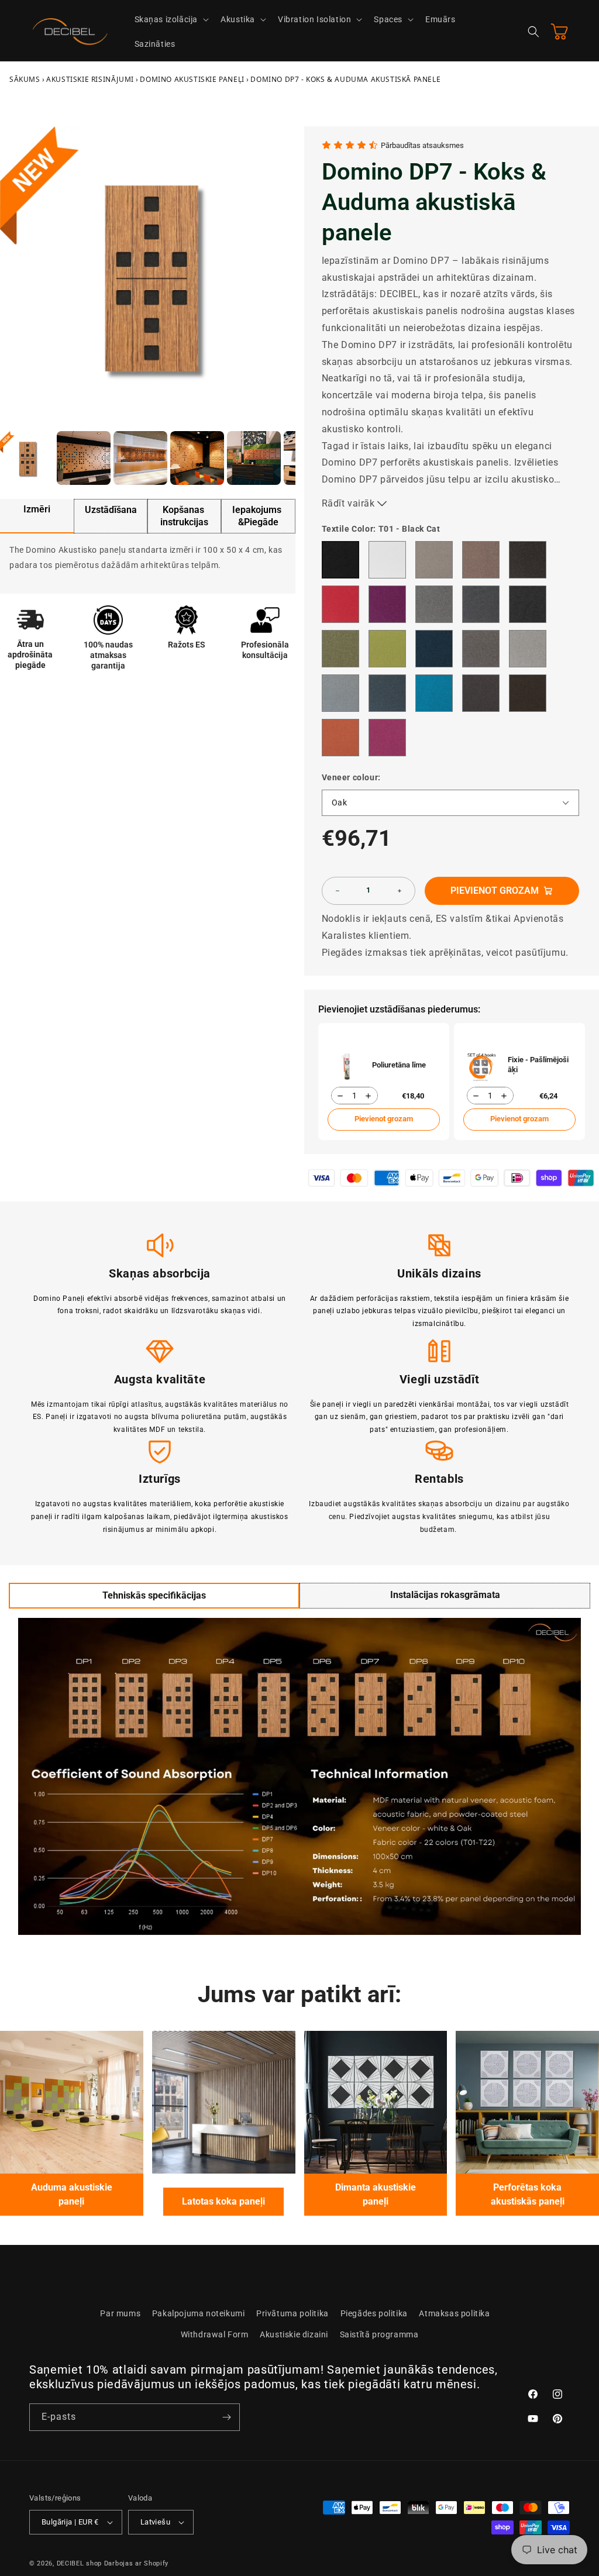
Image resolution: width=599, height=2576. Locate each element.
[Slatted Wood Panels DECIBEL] (224, 2103)
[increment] (400, 891)
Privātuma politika (292, 2313)
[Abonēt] (226, 2417)
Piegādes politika (374, 2313)
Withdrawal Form (215, 2334)
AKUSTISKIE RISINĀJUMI (90, 79)
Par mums (120, 2313)
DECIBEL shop (79, 2563)
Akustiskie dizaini (294, 2334)
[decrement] (338, 891)
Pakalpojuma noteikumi (199, 2313)
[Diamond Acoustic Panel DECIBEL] (376, 2103)
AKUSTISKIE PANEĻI (192, 79)
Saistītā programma (379, 2334)
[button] (171, 19)
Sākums (25, 79)
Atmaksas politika (454, 2313)
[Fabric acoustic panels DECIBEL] (72, 2103)
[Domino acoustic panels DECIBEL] (527, 2103)
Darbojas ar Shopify (136, 2563)
